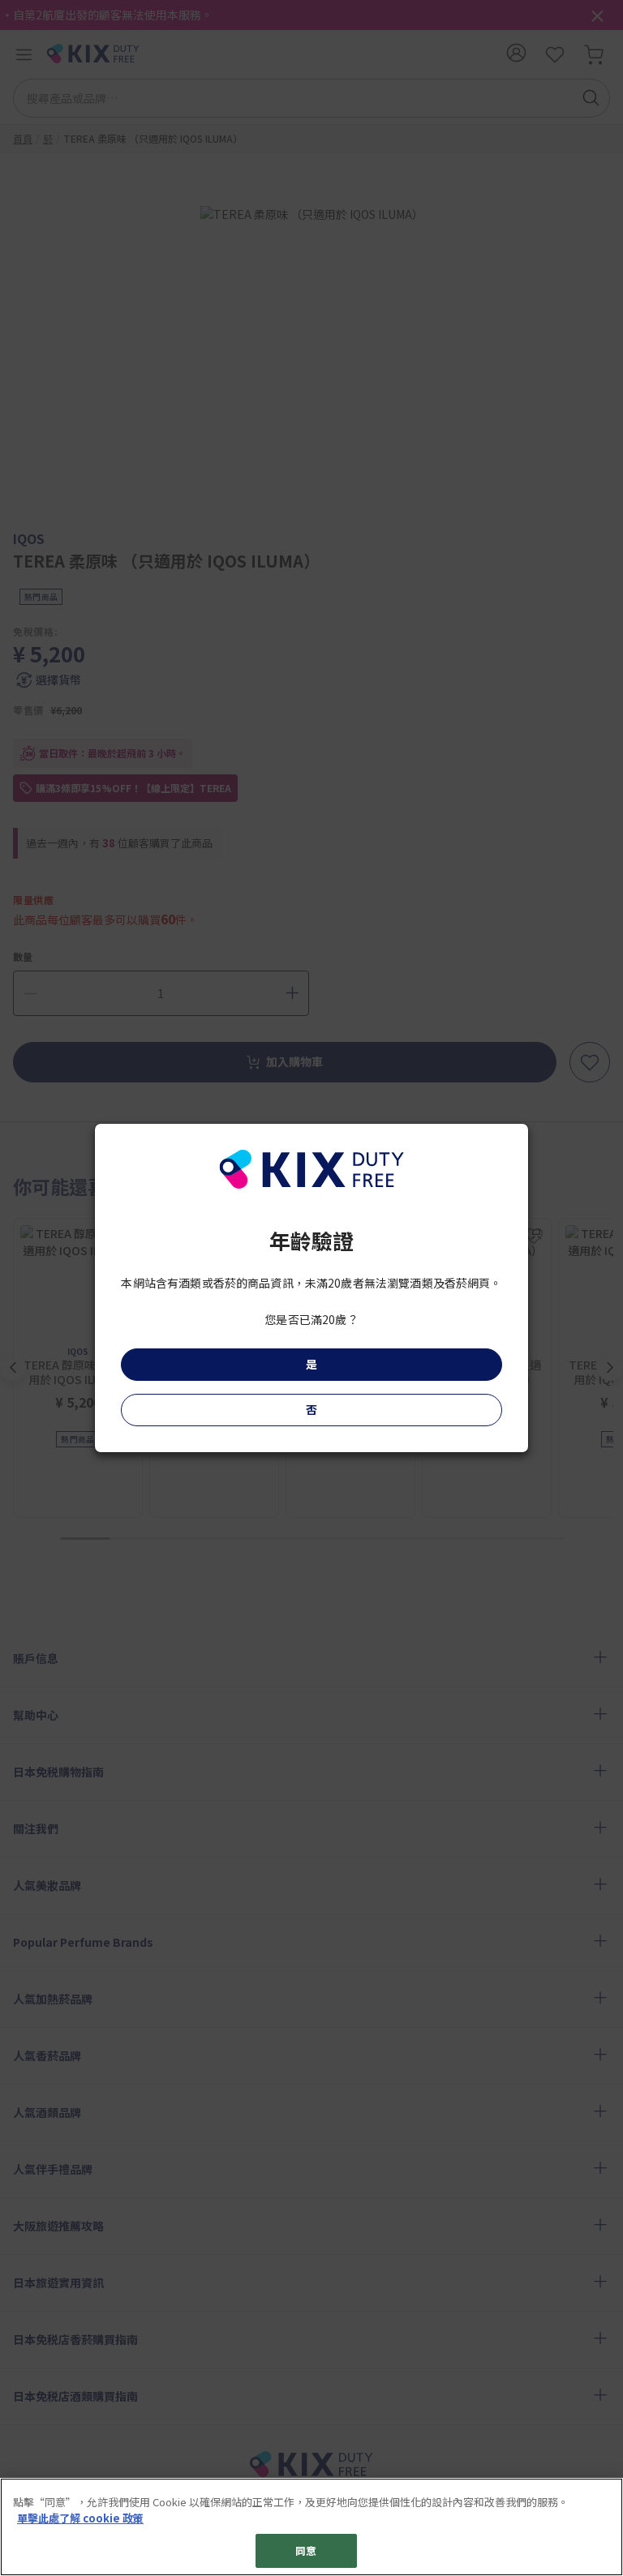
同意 (306, 2550)
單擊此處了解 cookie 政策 (80, 2518)
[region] (311, 2527)
